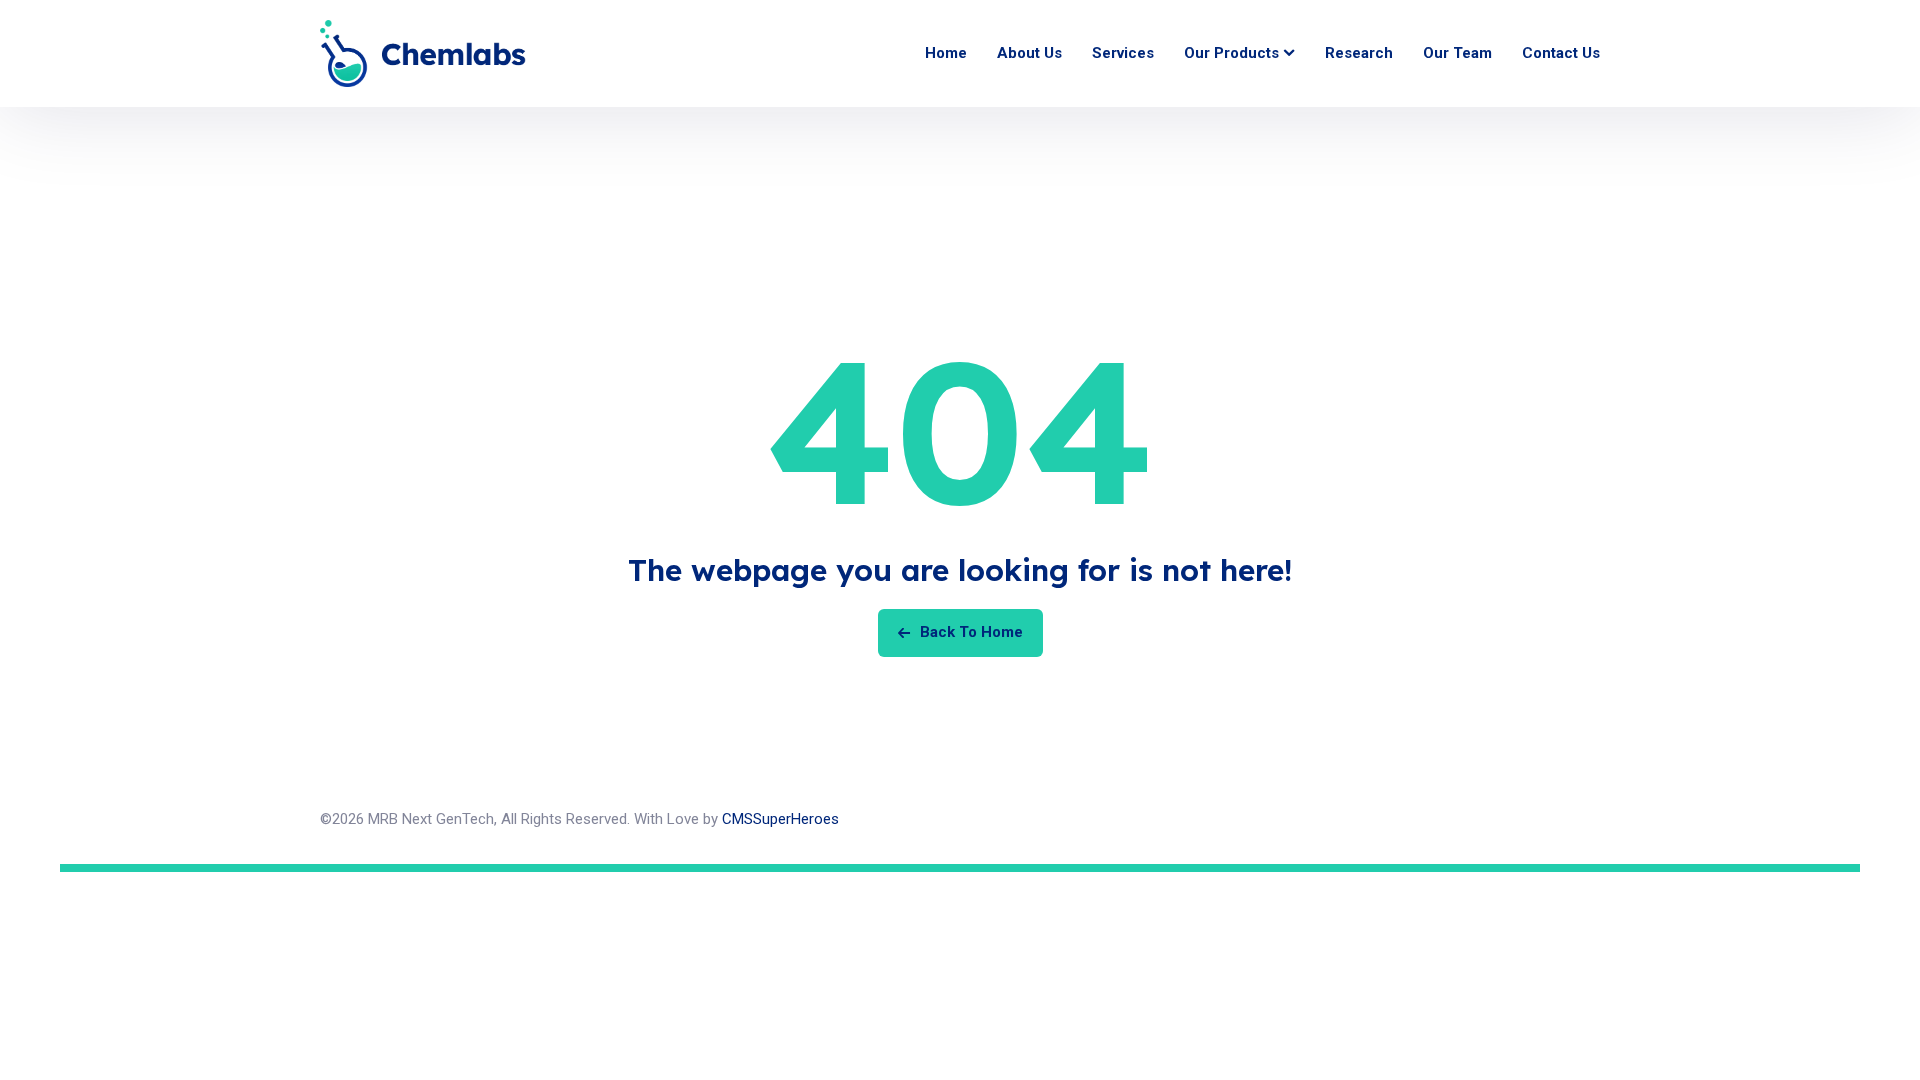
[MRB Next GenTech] (423, 53)
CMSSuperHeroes (780, 819)
